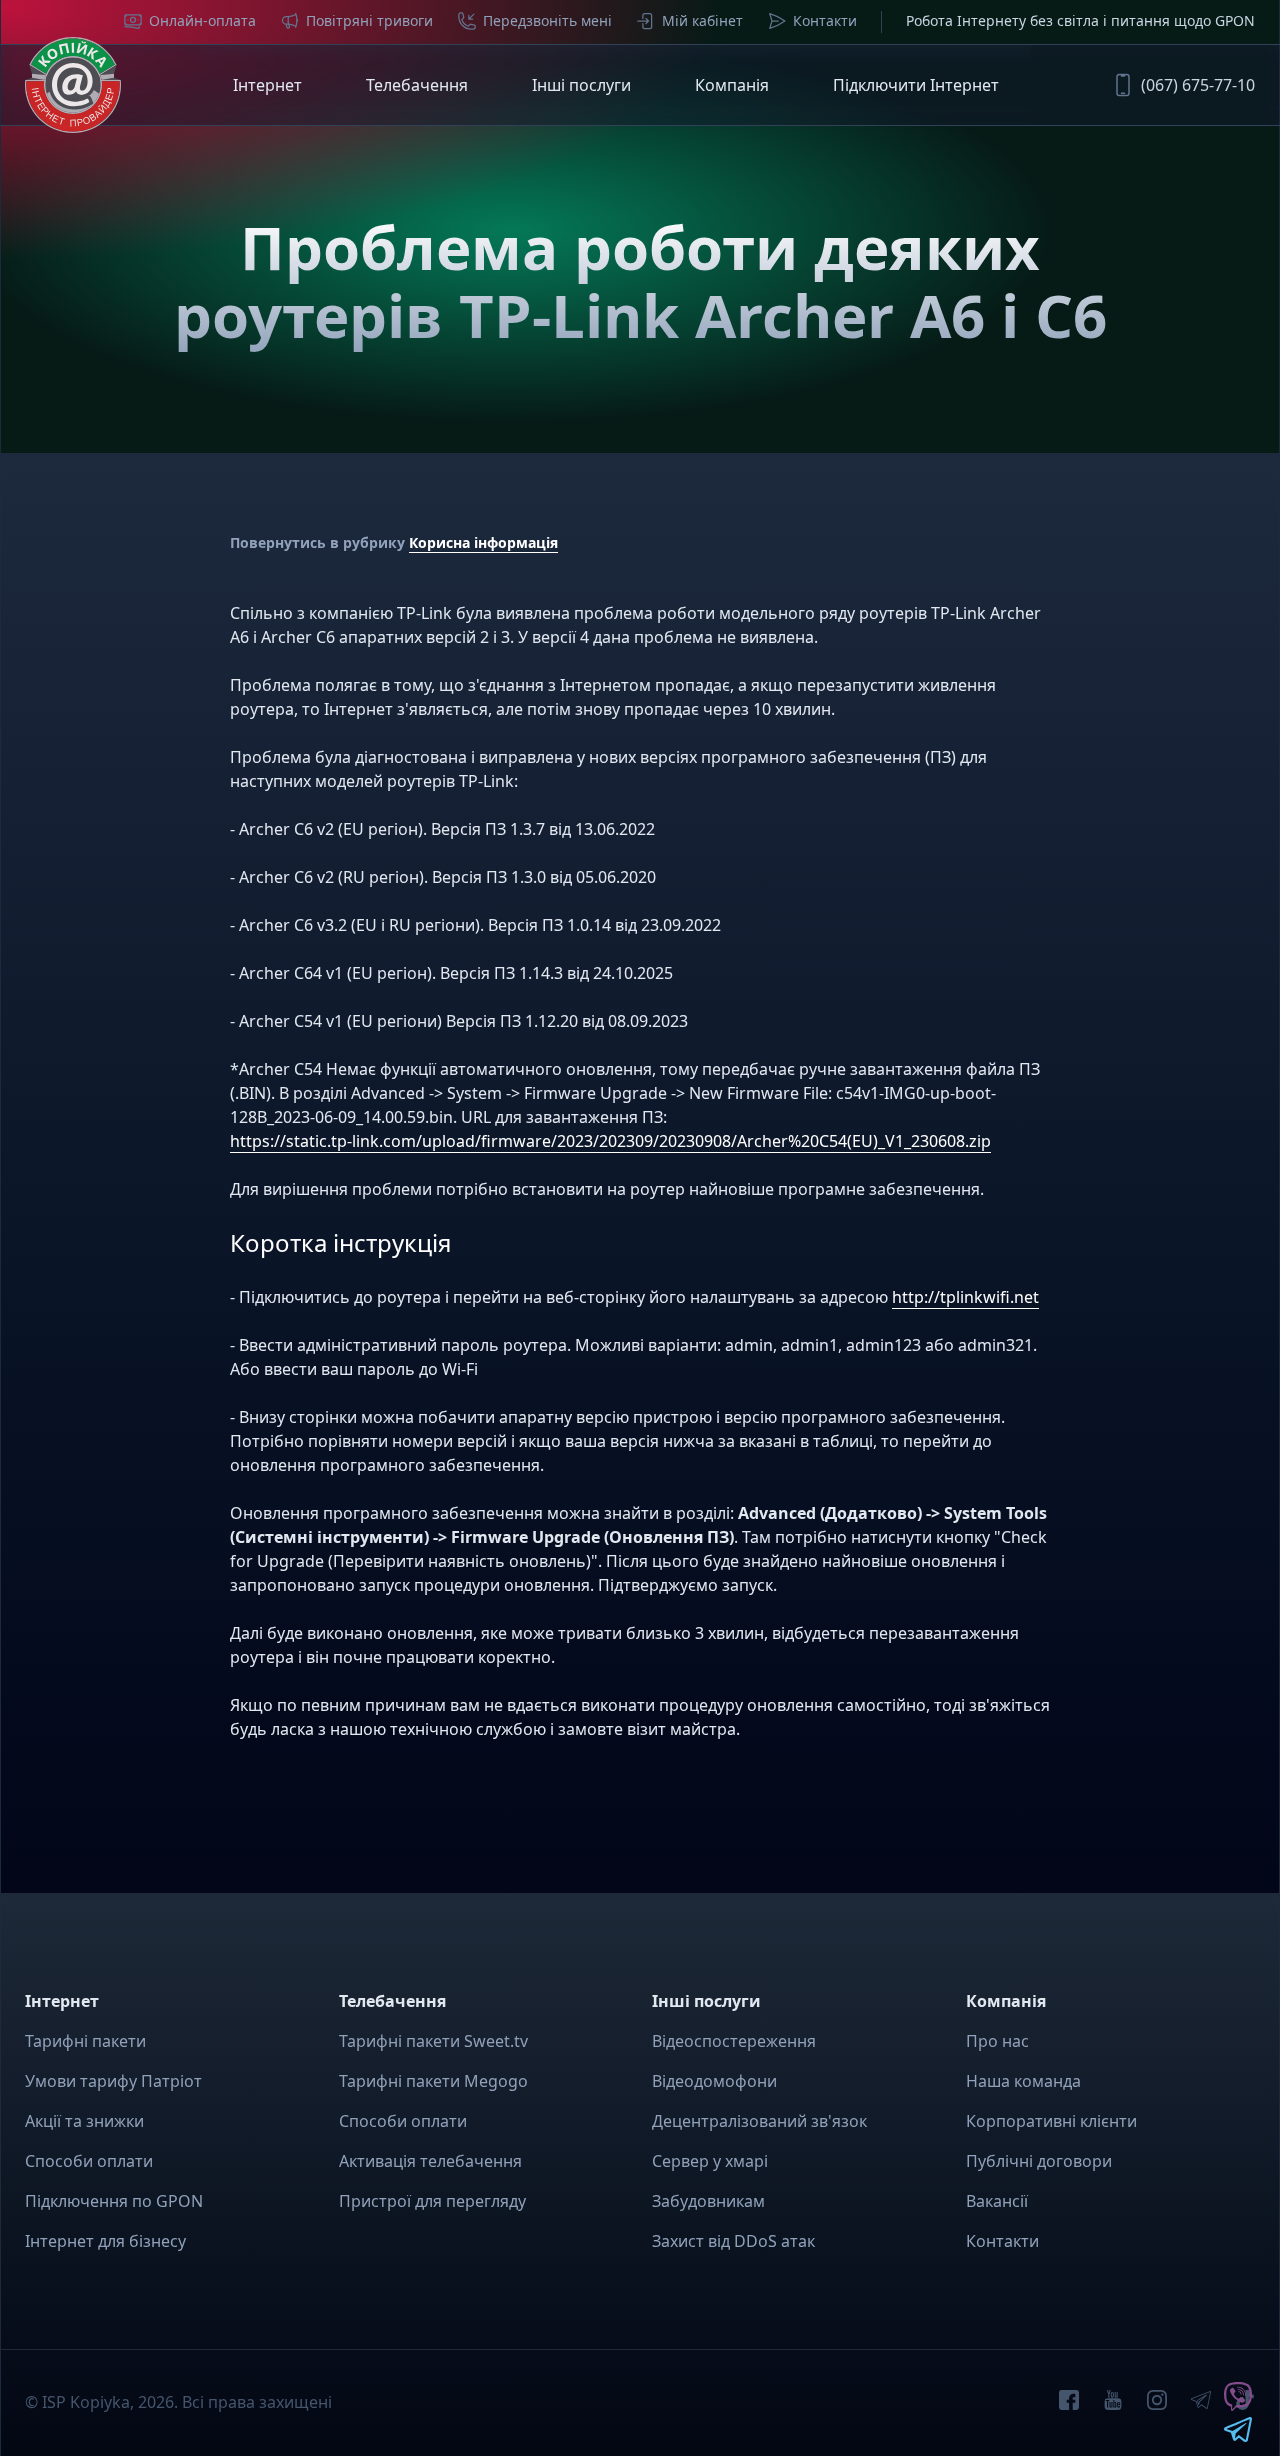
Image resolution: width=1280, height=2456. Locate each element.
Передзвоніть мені (547, 20)
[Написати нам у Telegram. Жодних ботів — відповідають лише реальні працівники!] (1238, 2436)
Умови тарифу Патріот (113, 2081)
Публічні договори (1039, 2161)
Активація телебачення (430, 2161)
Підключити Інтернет (916, 85)
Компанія (732, 85)
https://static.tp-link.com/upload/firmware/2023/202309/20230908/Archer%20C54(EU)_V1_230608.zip (610, 1141)
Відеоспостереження (734, 2041)
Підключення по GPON (114, 2201)
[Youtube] (1113, 2403)
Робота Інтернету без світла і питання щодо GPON (1080, 20)
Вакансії (997, 2201)
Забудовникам (708, 2201)
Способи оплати (89, 2161)
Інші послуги (581, 85)
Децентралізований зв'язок (759, 2121)
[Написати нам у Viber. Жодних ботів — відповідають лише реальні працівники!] (1238, 2405)
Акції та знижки (84, 2121)
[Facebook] (1069, 2403)
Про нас (997, 2041)
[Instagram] (1157, 2403)
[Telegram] (1201, 2403)
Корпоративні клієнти (1051, 2121)
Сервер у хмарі (710, 2161)
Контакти (825, 20)
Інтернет (267, 85)
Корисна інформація (483, 542)
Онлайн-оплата (202, 20)
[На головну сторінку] (73, 85)
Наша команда (1023, 2081)
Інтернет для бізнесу (105, 2241)
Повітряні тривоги (369, 20)
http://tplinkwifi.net (965, 1297)
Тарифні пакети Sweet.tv (433, 2041)
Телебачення (417, 85)
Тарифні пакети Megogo (433, 2081)
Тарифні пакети (85, 2041)
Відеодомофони (714, 2081)
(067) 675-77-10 (1198, 85)
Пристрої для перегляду (432, 2201)
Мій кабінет (702, 20)
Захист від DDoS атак (733, 2241)
